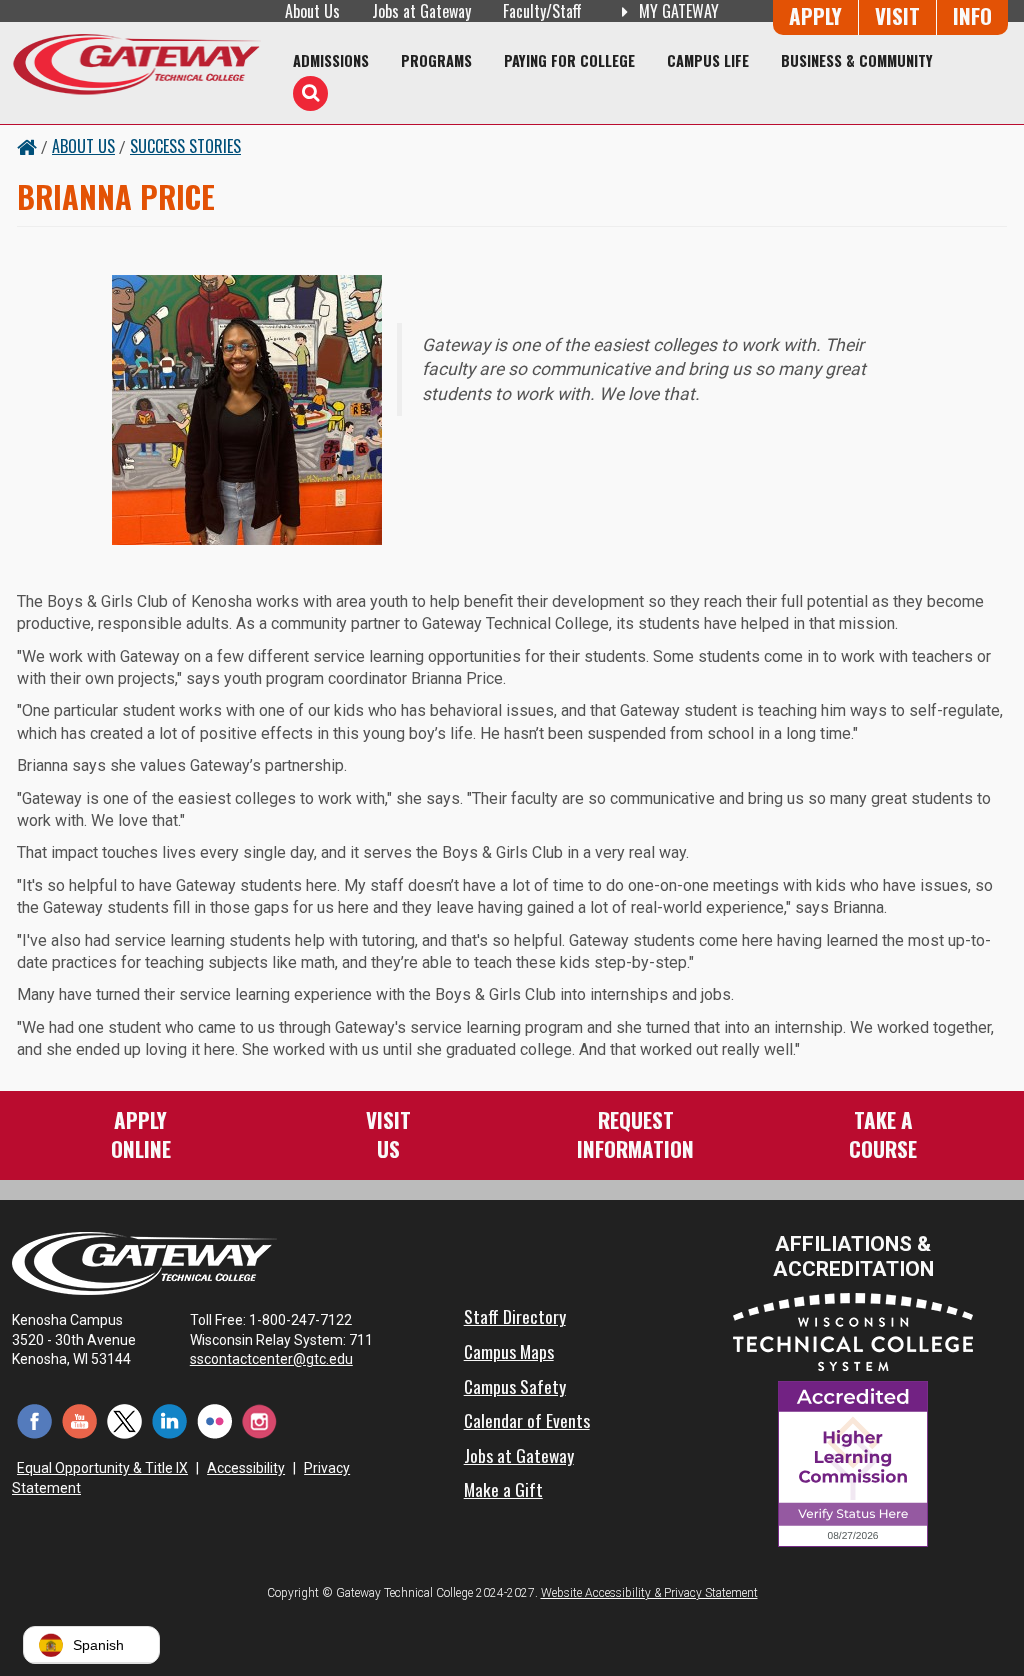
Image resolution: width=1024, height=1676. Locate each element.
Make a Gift (503, 1489)
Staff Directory (515, 1316)
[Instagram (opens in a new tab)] (259, 1420)
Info (972, 15)
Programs (436, 60)
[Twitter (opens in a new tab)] (124, 1420)
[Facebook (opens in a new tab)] (34, 1420)
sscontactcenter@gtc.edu (271, 1359)
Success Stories (185, 146)
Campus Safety (515, 1386)
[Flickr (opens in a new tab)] (214, 1420)
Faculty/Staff (542, 11)
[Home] (136, 64)
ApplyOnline (141, 1133)
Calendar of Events (527, 1420)
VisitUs (388, 1133)
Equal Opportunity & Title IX (102, 1468)
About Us (312, 11)
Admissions (331, 60)
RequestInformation (635, 1133)
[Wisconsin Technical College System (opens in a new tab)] (853, 1330)
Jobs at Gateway (421, 11)
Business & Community (857, 60)
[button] (91, 1645)
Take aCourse (883, 1133)
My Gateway (677, 11)
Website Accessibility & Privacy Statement (649, 1593)
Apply (815, 15)
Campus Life (708, 60)
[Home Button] (27, 146)
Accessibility (246, 1468)
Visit (897, 15)
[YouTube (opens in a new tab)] (79, 1420)
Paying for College (569, 60)
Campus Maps (509, 1351)
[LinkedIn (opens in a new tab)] (169, 1420)
